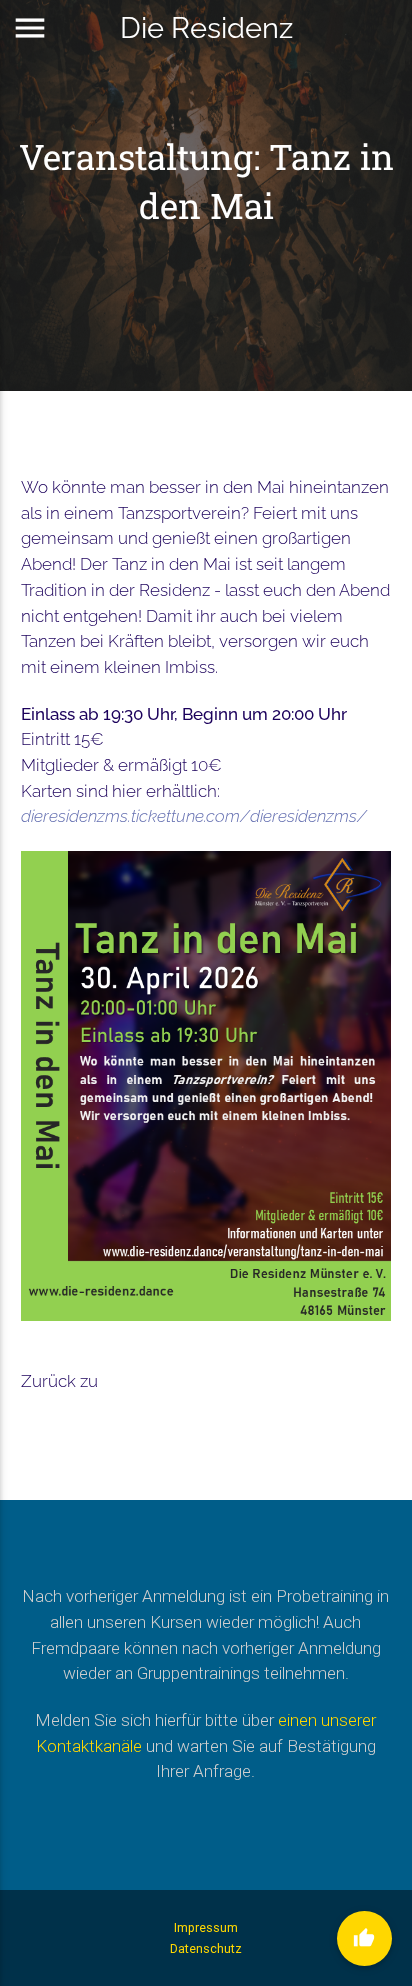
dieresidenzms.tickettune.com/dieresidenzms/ (194, 816)
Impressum (206, 1927)
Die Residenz (206, 27)
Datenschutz (206, 1948)
